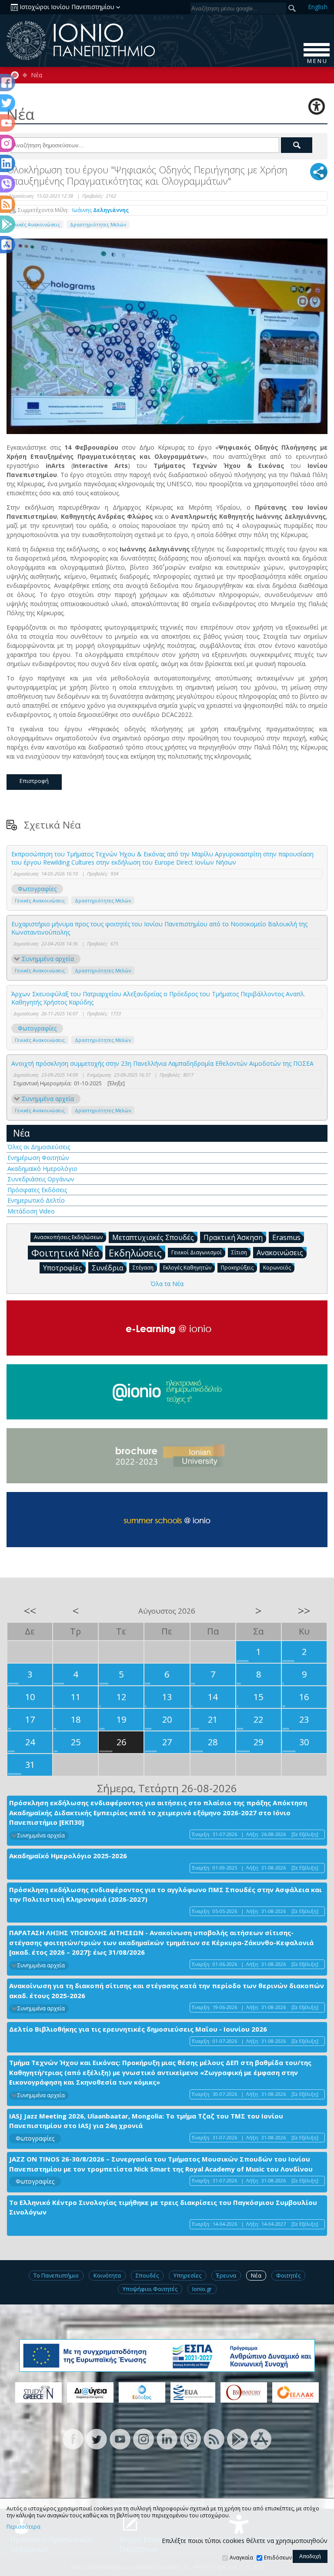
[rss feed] (214, 2438)
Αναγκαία (241, 2558)
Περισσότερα (23, 2527)
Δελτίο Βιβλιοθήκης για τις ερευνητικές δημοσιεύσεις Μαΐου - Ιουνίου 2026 (138, 2029)
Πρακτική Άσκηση (233, 1237)
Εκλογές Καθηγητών (187, 1268)
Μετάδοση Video (31, 1211)
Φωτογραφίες (37, 889)
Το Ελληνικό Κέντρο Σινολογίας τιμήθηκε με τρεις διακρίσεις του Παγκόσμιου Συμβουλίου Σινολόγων (163, 2207)
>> (304, 1611)
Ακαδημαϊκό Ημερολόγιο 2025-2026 (68, 1856)
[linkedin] (167, 2438)
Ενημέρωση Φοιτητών (38, 1158)
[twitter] (97, 2438)
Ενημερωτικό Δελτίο (36, 1200)
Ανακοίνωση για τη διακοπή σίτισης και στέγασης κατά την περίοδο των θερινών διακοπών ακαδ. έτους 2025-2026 (167, 1991)
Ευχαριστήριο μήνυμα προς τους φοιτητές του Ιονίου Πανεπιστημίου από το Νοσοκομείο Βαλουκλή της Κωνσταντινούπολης (159, 928)
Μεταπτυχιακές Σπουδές (153, 1237)
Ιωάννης (100, 210)
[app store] (261, 2438)
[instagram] (144, 2438)
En (318, 7)
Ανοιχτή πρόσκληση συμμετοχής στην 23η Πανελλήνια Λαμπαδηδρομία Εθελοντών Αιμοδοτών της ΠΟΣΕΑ (162, 1063)
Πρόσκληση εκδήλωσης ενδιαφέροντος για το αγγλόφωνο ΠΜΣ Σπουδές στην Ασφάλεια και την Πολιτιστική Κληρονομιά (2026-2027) (165, 1895)
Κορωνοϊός (277, 1268)
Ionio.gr (202, 2289)
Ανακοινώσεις (280, 1253)
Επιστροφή (34, 781)
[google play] (237, 2438)
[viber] (190, 2438)
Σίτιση (239, 1252)
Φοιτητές (288, 2275)
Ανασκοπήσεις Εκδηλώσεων (68, 1237)
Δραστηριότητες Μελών (98, 224)
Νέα (37, 75)
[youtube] (120, 2438)
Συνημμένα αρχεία (48, 959)
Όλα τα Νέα (167, 1284)
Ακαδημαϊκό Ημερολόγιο (42, 1169)
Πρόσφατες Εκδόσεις (37, 1190)
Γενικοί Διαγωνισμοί (197, 1252)
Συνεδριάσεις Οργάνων (41, 1179)
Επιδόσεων (278, 2558)
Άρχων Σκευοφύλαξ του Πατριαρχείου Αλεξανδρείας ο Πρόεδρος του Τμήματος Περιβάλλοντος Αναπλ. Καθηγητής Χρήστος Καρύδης (158, 998)
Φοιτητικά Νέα (65, 1253)
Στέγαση (143, 1268)
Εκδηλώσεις (135, 1253)
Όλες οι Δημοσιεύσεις (39, 1147)
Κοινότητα (107, 2275)
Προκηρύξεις (237, 1268)
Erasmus (286, 1237)
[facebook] (73, 2438)
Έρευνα (226, 2275)
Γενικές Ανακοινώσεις (35, 224)
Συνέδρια (107, 1268)
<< (30, 1611)
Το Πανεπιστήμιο (56, 2275)
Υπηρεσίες (187, 2275)
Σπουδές (147, 2275)
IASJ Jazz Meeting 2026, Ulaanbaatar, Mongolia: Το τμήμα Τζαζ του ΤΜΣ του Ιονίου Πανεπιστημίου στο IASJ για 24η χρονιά (146, 2121)
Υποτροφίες (63, 1268)
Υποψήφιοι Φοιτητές (150, 2289)
